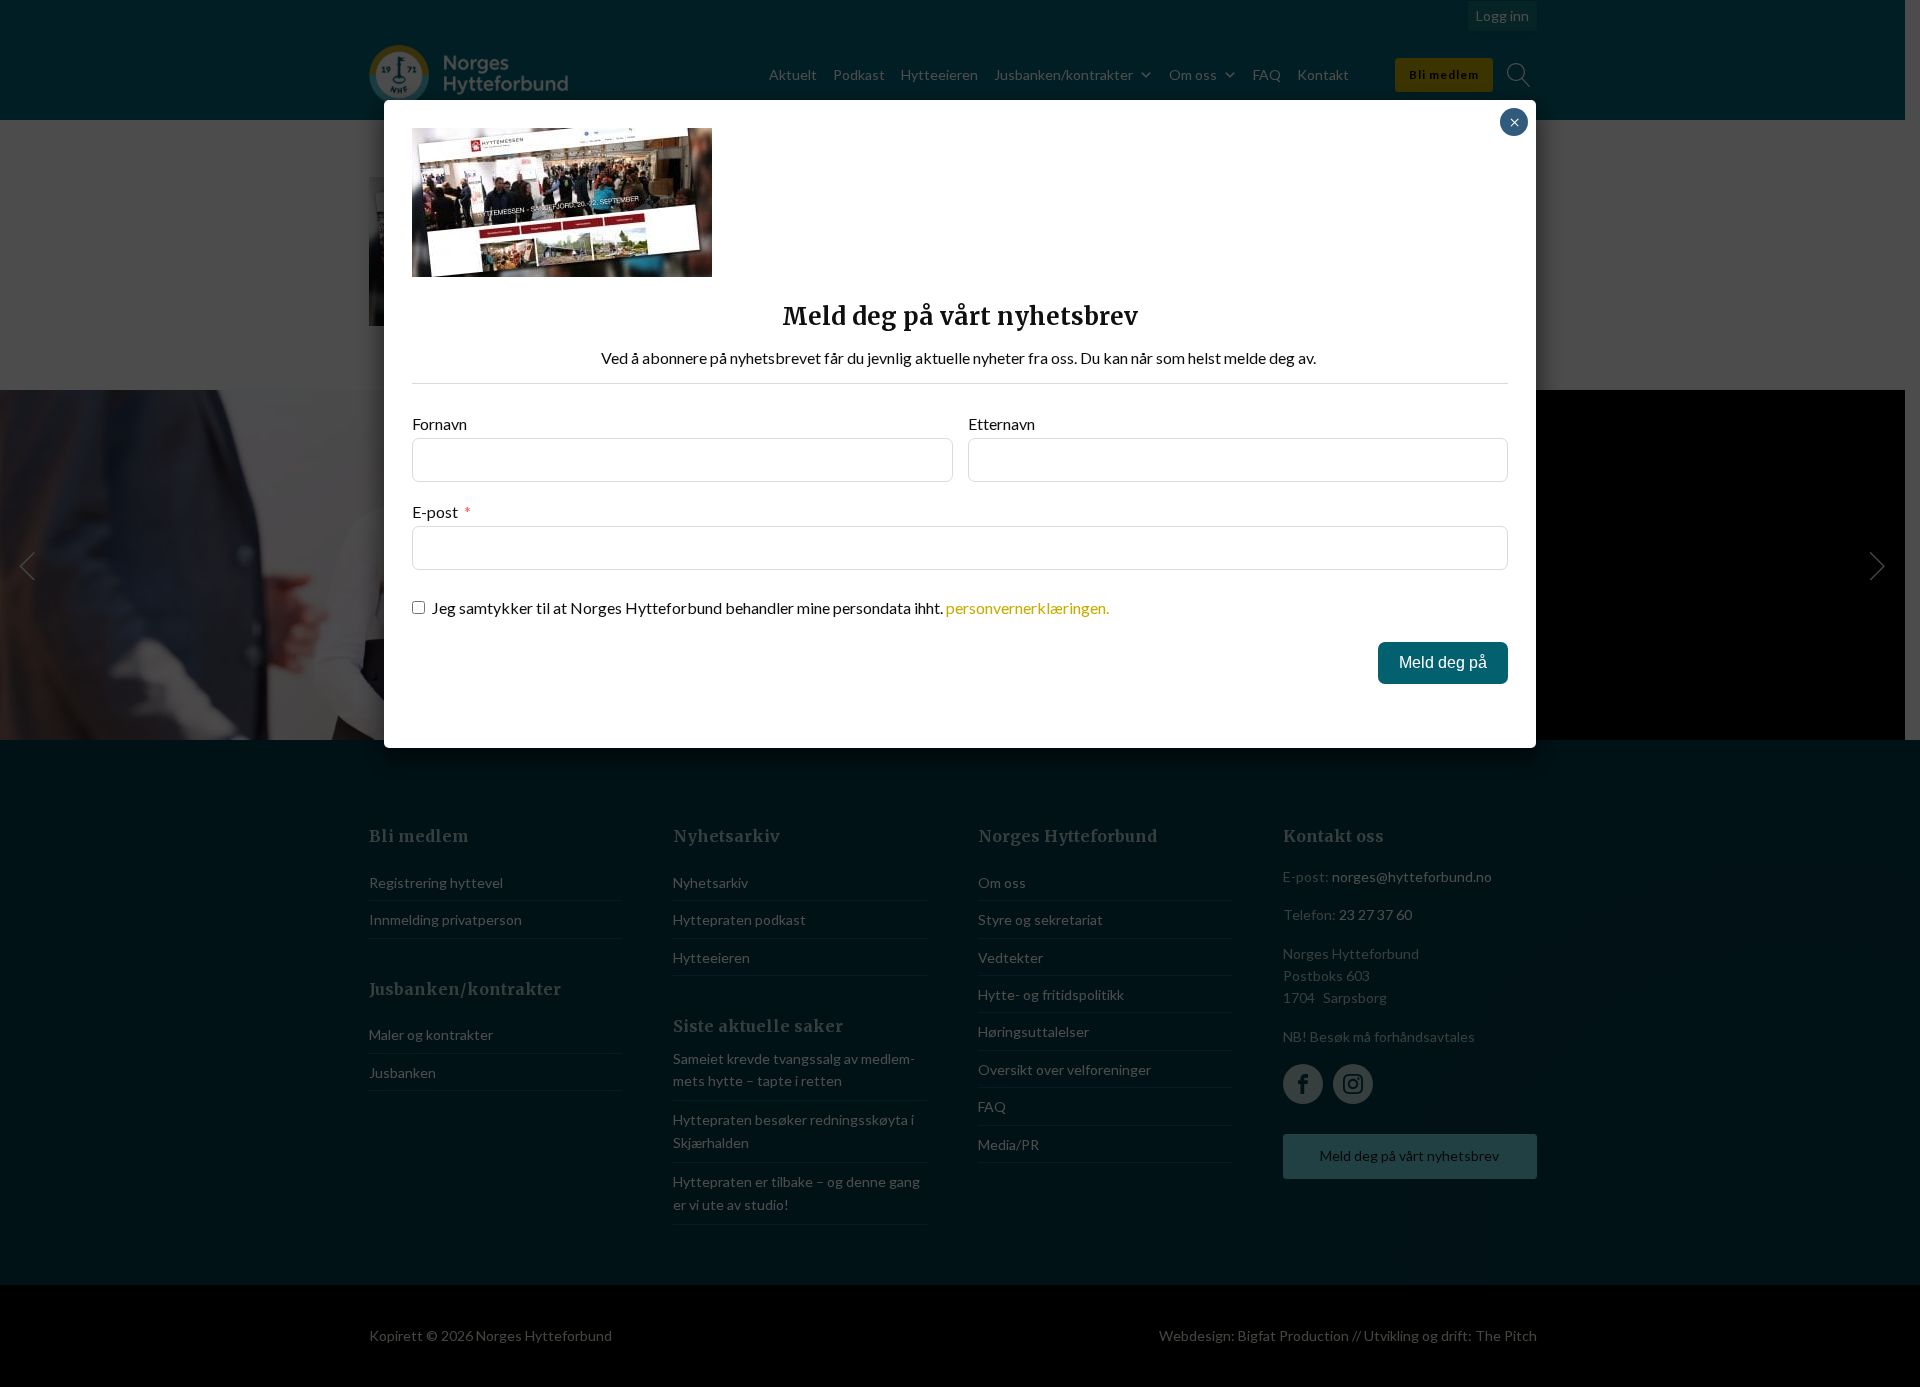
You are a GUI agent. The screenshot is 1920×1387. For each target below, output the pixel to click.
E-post (435, 511)
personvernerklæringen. (1027, 607)
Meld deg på (1443, 662)
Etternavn (1001, 423)
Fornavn (439, 423)
